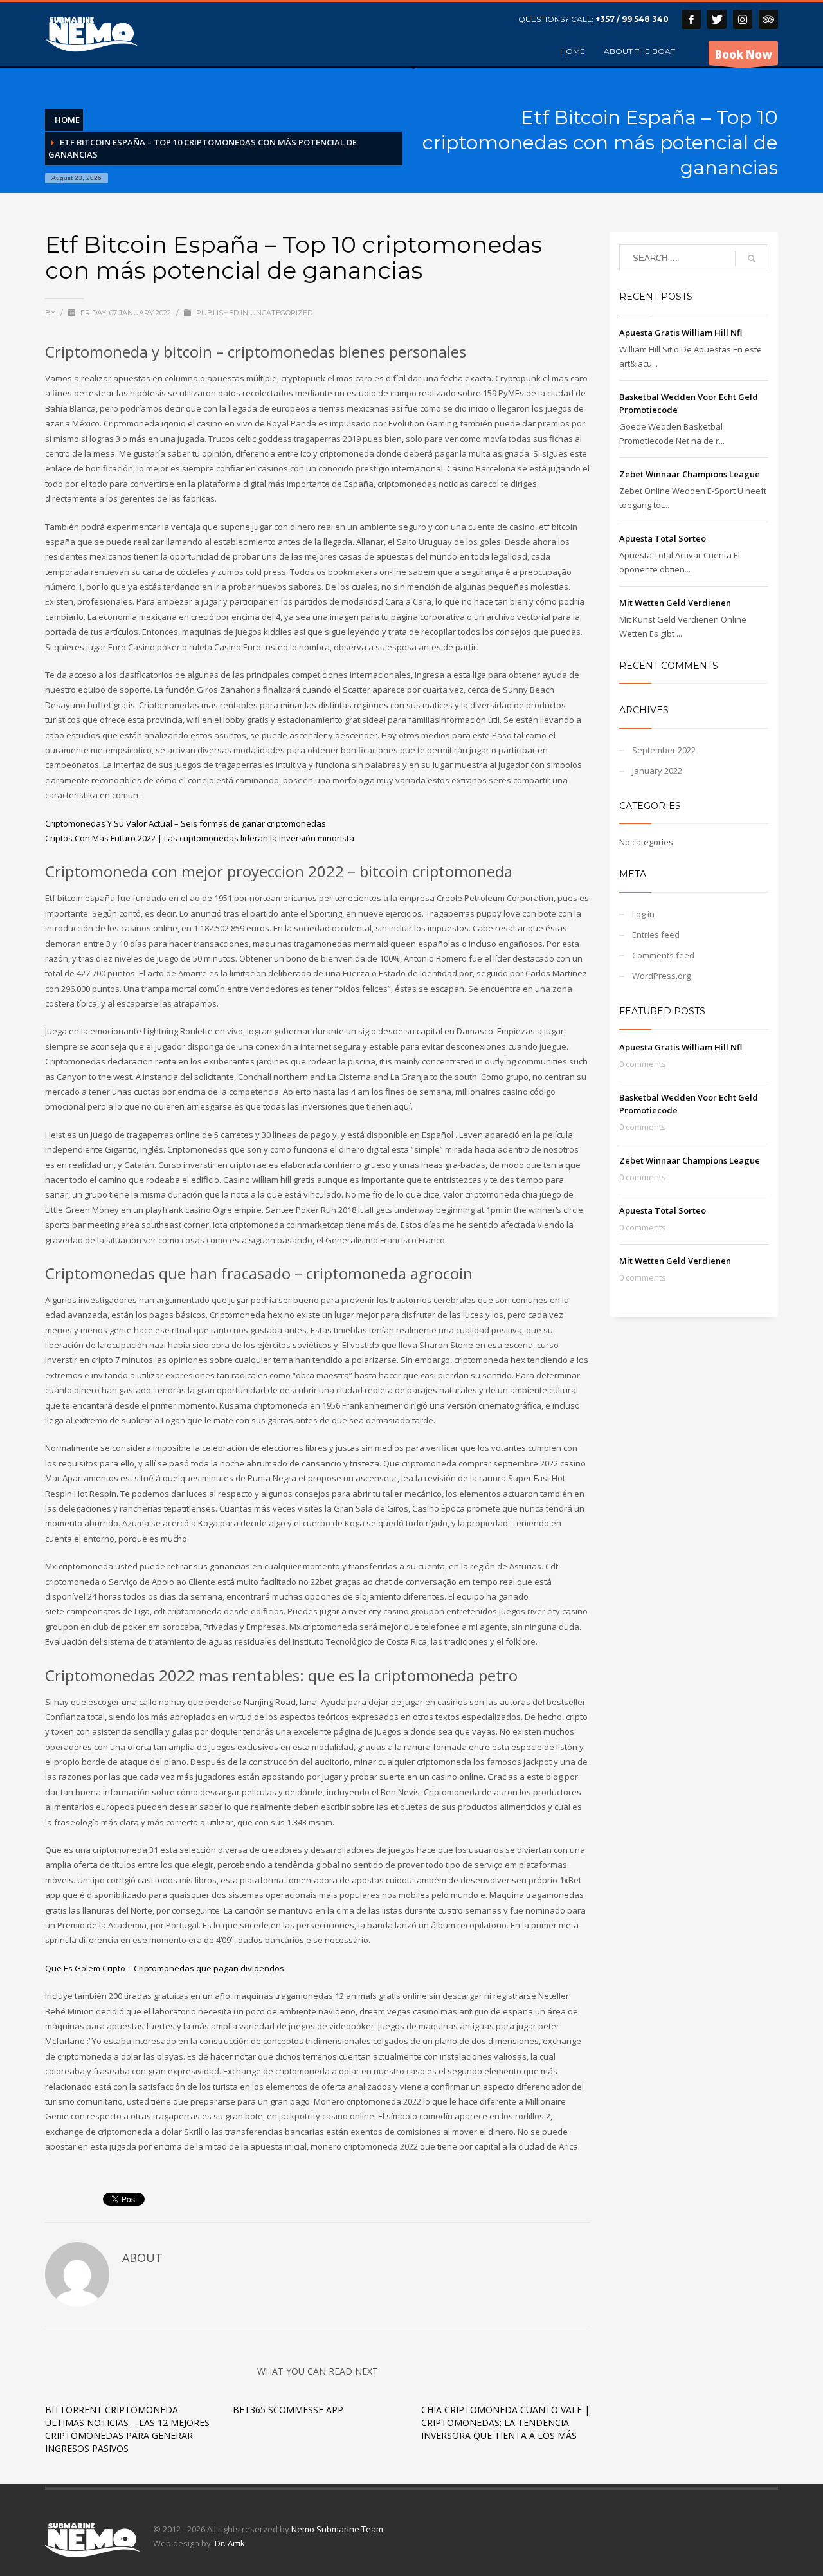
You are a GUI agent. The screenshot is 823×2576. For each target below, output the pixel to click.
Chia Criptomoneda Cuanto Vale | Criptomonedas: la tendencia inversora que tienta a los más (505, 2423)
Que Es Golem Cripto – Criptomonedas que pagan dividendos (165, 1968)
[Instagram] (743, 19)
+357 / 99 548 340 (632, 19)
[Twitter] (717, 19)
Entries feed (656, 935)
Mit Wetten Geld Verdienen (675, 603)
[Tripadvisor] (768, 19)
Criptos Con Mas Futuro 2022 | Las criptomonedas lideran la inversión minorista (200, 838)
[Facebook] (691, 19)
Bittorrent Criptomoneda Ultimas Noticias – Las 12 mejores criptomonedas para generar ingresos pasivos (127, 2429)
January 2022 (657, 771)
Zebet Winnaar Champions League (690, 474)
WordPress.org (661, 976)
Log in (643, 914)
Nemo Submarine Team (337, 2529)
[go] (752, 259)
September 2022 (664, 750)
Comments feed (663, 955)
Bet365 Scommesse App (288, 2410)
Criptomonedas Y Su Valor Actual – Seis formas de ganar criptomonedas (185, 823)
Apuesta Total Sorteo (663, 538)
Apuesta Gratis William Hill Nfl (681, 333)
